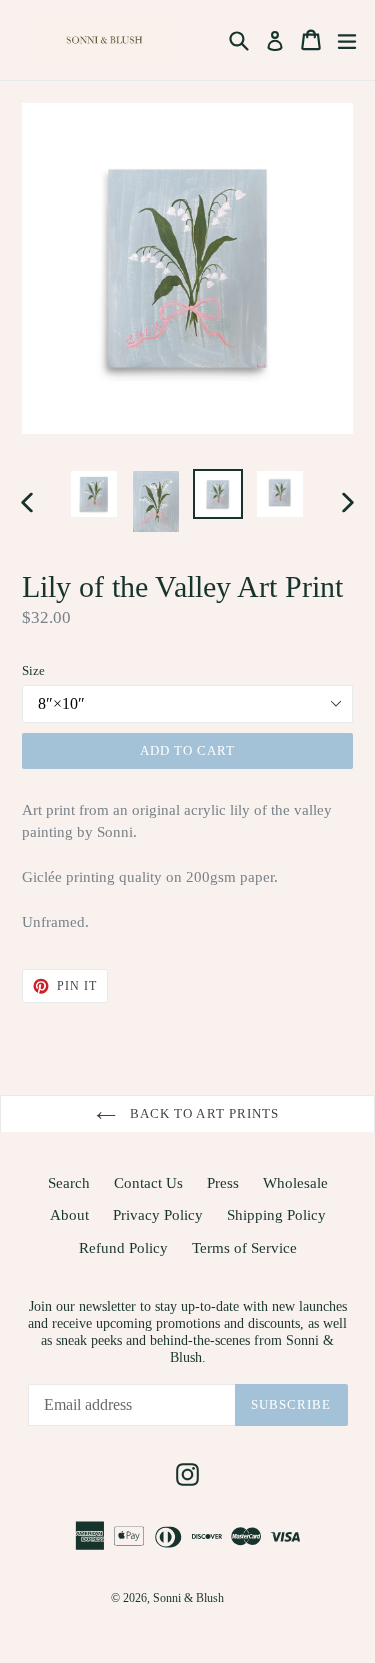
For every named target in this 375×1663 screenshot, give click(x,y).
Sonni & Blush (188, 1598)
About (69, 1215)
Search (69, 1183)
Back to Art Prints (202, 1113)
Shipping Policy (276, 1215)
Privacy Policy (158, 1215)
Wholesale (295, 1183)
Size (33, 670)
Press (223, 1183)
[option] (94, 494)
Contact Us (148, 1183)
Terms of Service (244, 1248)
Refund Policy (123, 1248)
